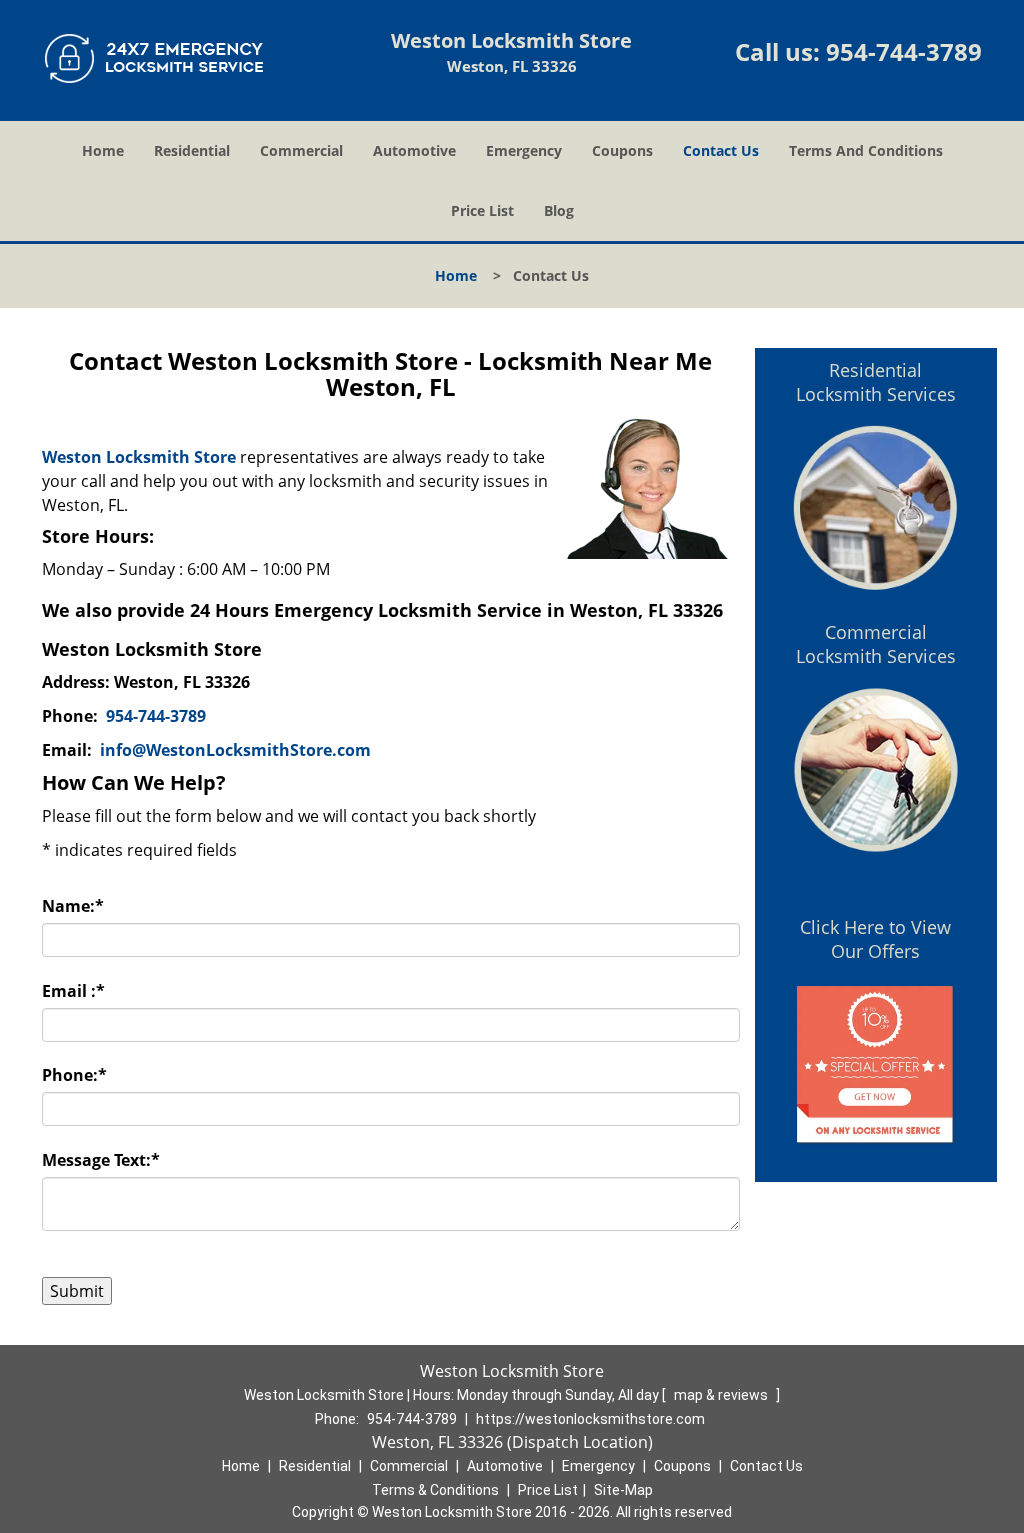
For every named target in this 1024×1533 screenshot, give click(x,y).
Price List (482, 210)
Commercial (301, 150)
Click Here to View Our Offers (875, 939)
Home (103, 150)
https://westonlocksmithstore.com (590, 1419)
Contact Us (721, 150)
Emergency (524, 150)
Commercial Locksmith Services (876, 644)
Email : (73, 991)
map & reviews (722, 1395)
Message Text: (101, 1160)
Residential (192, 150)
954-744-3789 (904, 51)
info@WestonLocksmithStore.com (235, 750)
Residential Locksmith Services (876, 382)
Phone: (74, 1075)
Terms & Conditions (435, 1490)
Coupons (622, 150)
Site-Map (623, 1490)
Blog (559, 210)
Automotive (414, 150)
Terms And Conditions (866, 150)
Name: (73, 906)
